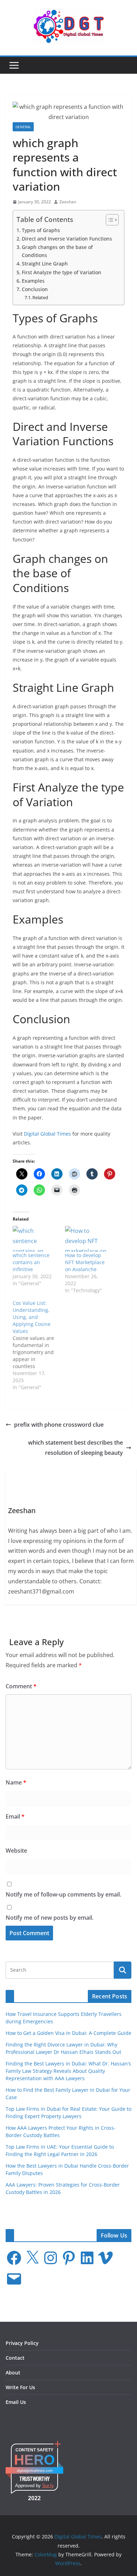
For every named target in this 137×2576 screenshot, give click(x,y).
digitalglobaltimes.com (35, 2470)
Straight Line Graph (45, 264)
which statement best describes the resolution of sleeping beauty (76, 1448)
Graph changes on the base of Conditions (57, 251)
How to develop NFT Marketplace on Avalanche (85, 1262)
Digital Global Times (47, 1134)
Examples (33, 281)
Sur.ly (48, 2486)
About (13, 2373)
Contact (15, 2358)
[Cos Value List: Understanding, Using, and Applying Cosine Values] (39, 1345)
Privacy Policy (22, 2343)
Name (16, 1782)
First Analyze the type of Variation (62, 272)
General (23, 127)
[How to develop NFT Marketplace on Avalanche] (88, 1239)
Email (15, 1816)
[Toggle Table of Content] (109, 220)
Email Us (16, 2402)
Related (40, 297)
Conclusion (35, 289)
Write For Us (20, 2387)
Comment (21, 1686)
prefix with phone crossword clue (59, 1425)
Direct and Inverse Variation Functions (67, 239)
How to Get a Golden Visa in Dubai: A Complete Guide (68, 2033)
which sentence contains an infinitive (31, 1262)
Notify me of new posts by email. (50, 1918)
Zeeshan (68, 202)
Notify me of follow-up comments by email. (63, 1894)
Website (16, 1851)
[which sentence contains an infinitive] (35, 1239)
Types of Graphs (41, 230)
